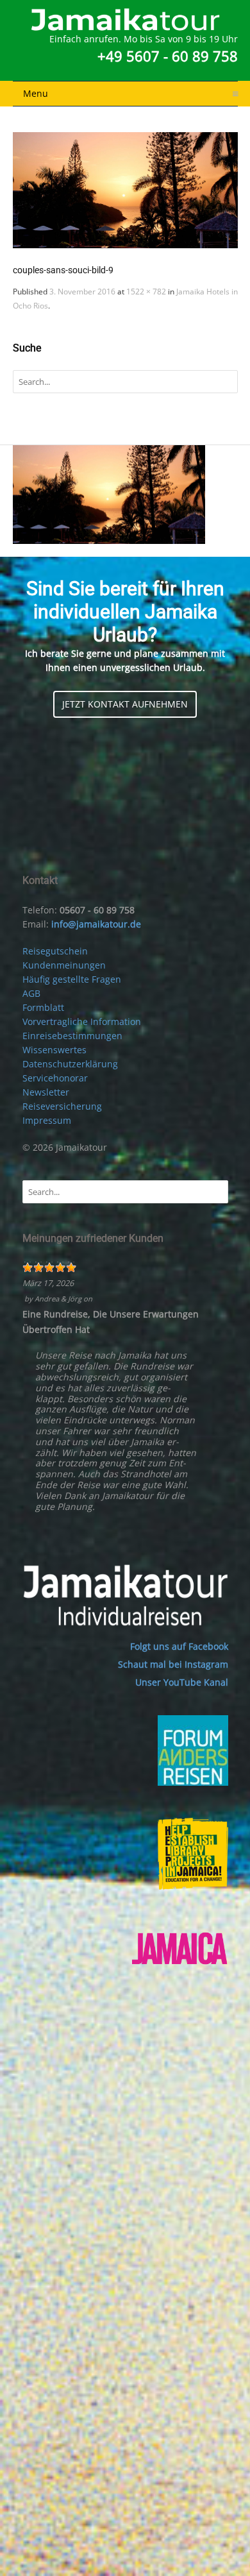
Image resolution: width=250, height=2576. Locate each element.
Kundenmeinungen (64, 965)
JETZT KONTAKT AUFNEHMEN (125, 704)
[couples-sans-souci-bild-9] (125, 190)
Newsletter (46, 1092)
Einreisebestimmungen (72, 1036)
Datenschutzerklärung (70, 1064)
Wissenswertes (54, 1050)
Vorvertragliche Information (82, 1021)
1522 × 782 (146, 292)
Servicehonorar (55, 1078)
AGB (31, 993)
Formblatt (43, 1007)
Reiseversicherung (62, 1106)
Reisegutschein (55, 951)
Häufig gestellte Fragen (72, 979)
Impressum (47, 1120)
